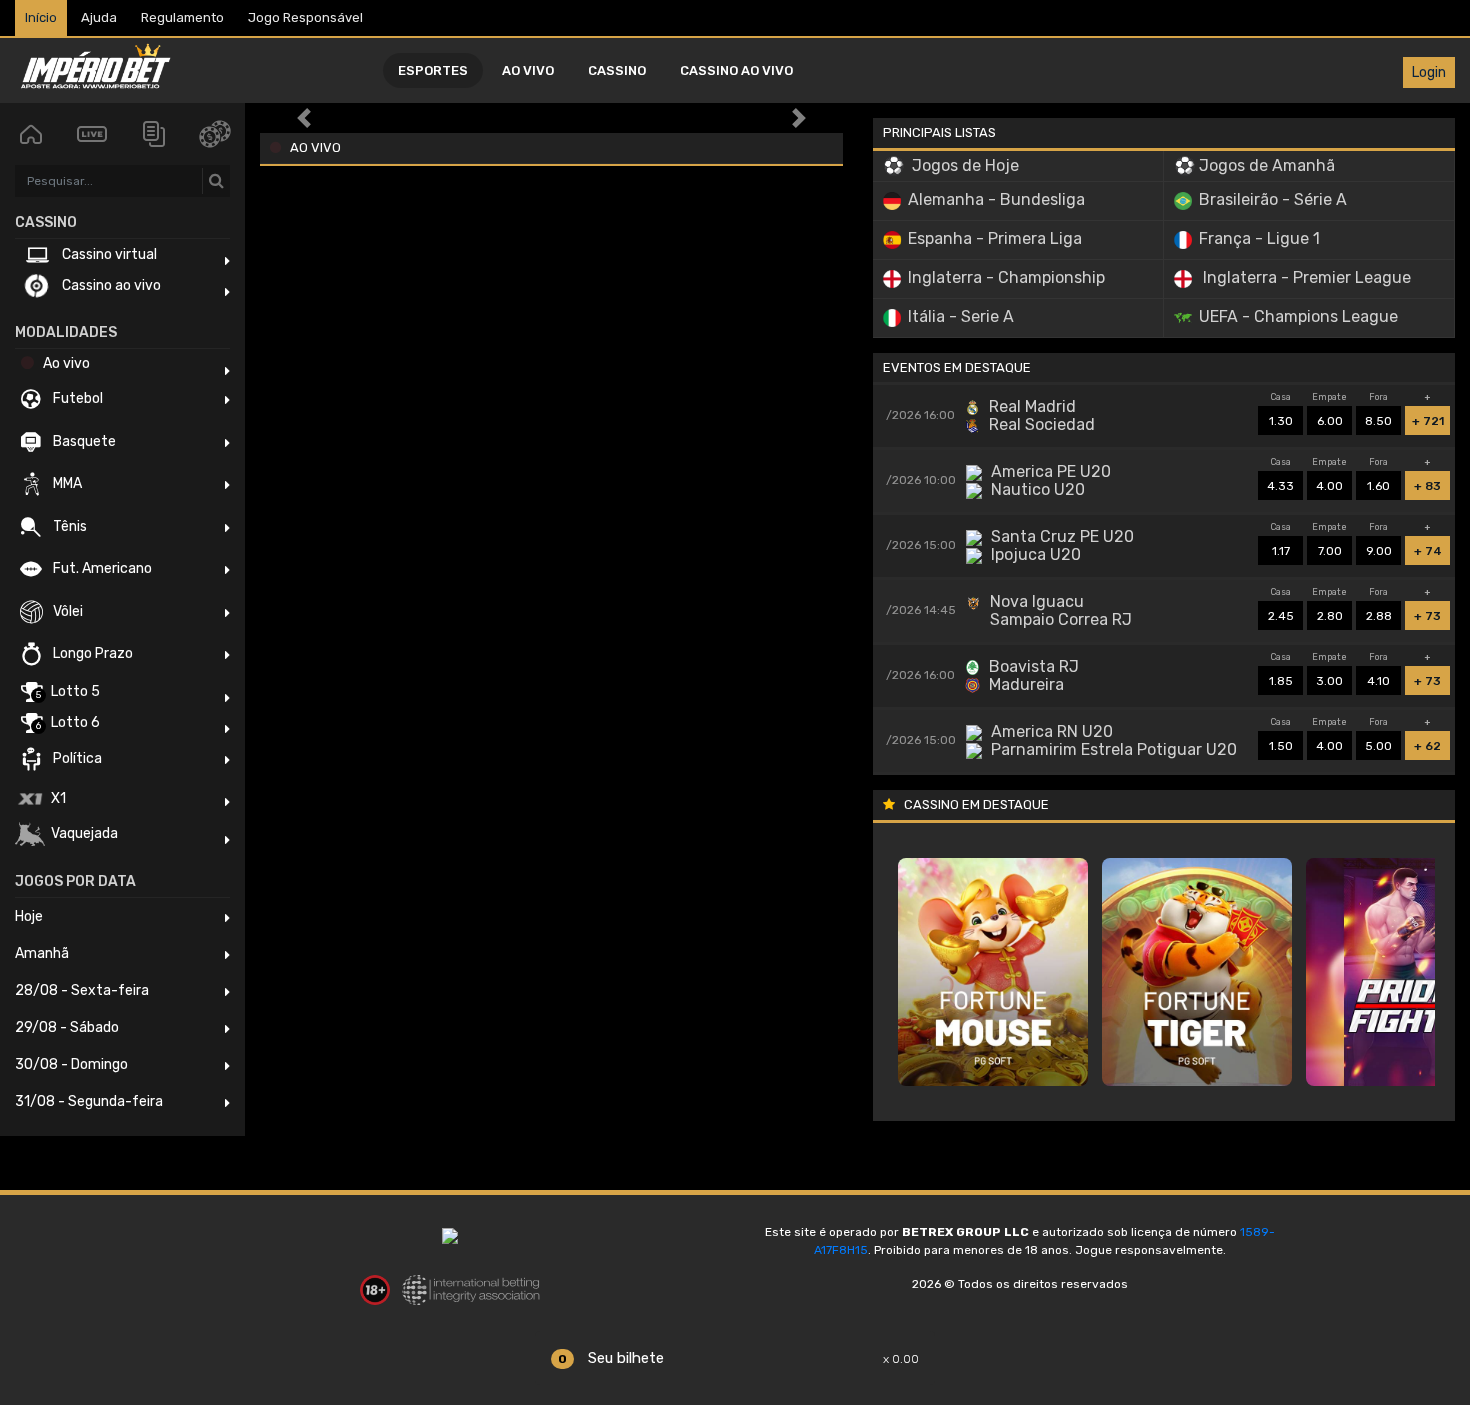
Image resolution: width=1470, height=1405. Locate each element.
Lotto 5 (68, 692)
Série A (1273, 199)
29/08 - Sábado (67, 1027)
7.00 (1329, 547)
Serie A (961, 316)
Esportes (433, 70)
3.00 (1329, 677)
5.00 (1378, 742)
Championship (1006, 277)
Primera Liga (995, 238)
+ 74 (1428, 547)
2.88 (1379, 612)
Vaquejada (83, 833)
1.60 (1378, 482)
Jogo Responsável (305, 17)
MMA (66, 483)
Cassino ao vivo (736, 70)
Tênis (68, 526)
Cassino (617, 70)
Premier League (1307, 277)
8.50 (1378, 417)
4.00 (1329, 482)
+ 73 (1427, 612)
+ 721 (1428, 417)
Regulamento (182, 17)
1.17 (1281, 547)
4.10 (1378, 677)
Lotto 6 (68, 723)
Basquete (83, 441)
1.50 (1281, 742)
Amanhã (42, 953)
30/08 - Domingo (71, 1064)
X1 (57, 798)
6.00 (1329, 417)
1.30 (1281, 417)
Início (41, 17)
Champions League (1298, 316)
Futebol (76, 398)
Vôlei (66, 611)
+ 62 (1427, 742)
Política (76, 758)
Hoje (29, 916)
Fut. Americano (101, 568)
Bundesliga (996, 199)
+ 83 (1427, 482)
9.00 (1379, 547)
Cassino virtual (108, 254)
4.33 (1280, 482)
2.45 (1281, 612)
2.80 (1329, 612)
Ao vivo (528, 70)
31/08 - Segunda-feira (89, 1101)
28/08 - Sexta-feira (82, 990)
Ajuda (99, 17)
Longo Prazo (91, 653)
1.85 (1281, 677)
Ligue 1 (1259, 238)
